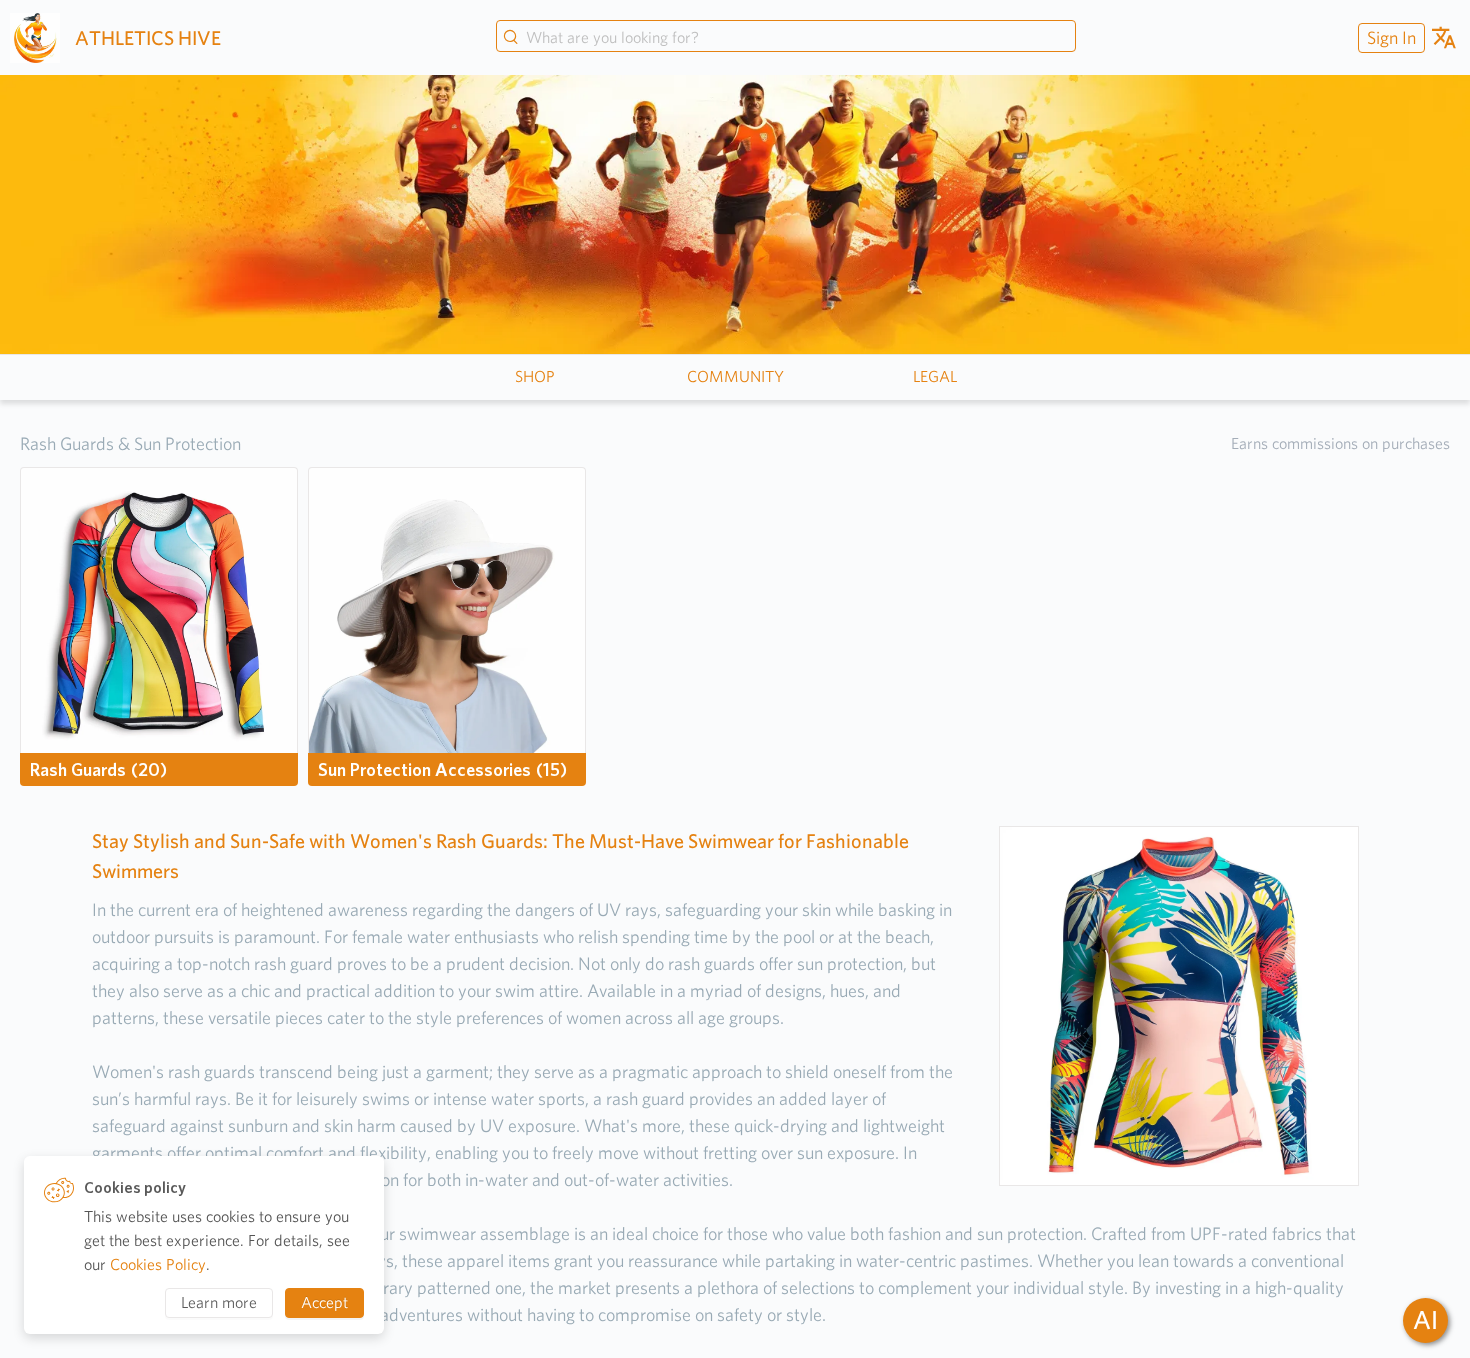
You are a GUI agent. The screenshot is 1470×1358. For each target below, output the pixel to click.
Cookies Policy (158, 1264)
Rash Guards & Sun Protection (130, 443)
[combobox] (786, 38)
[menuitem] (1389, 37)
